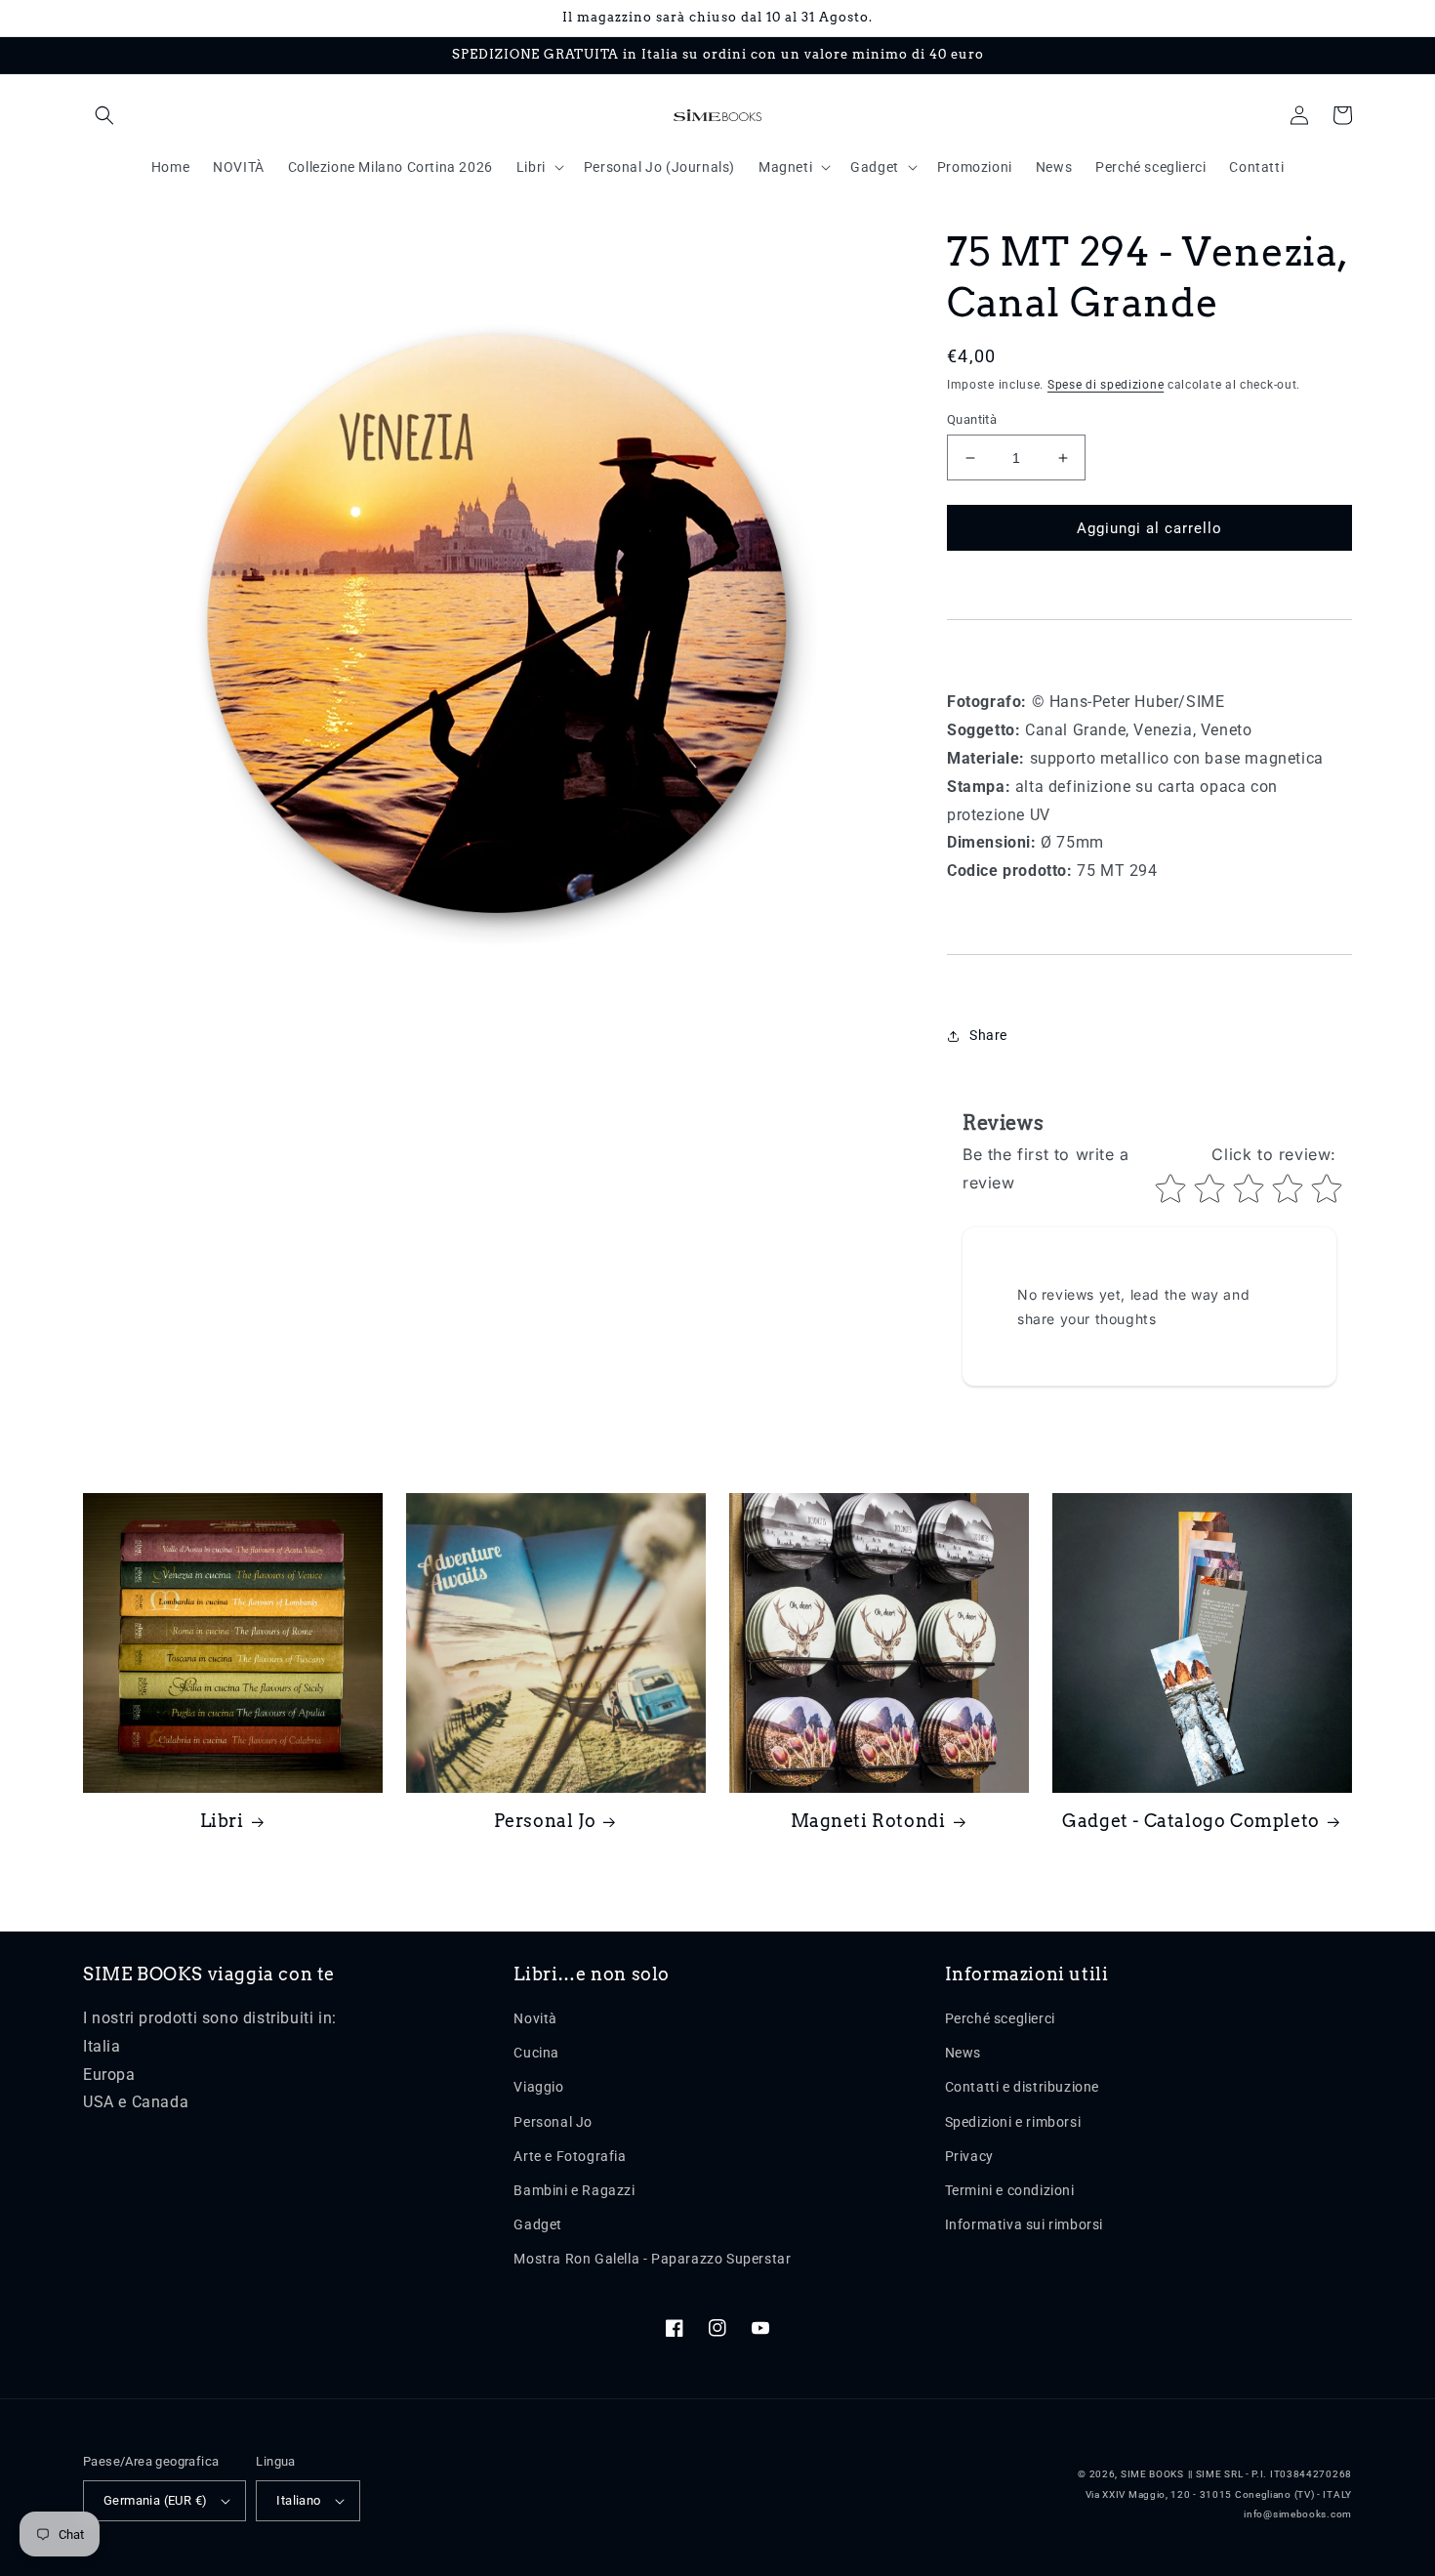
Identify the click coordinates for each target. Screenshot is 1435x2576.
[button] (104, 115)
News (963, 2053)
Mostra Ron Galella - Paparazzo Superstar (652, 2259)
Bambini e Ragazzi (574, 2190)
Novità (535, 2018)
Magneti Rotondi (868, 1821)
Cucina (536, 2053)
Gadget (538, 2224)
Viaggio (538, 2087)
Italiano (298, 2500)
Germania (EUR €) (155, 2500)
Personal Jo (545, 1821)
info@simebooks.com (1298, 2514)
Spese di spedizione (1106, 385)
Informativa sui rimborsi (1024, 2224)
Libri (222, 1821)
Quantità (972, 419)
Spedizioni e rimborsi (1013, 2122)
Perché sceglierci (1000, 2018)
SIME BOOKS (1152, 2474)
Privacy (969, 2156)
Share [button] (988, 1035)
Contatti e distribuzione (1022, 2087)
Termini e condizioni (1010, 2190)
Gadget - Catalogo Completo (1191, 1821)
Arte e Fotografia (570, 2156)
